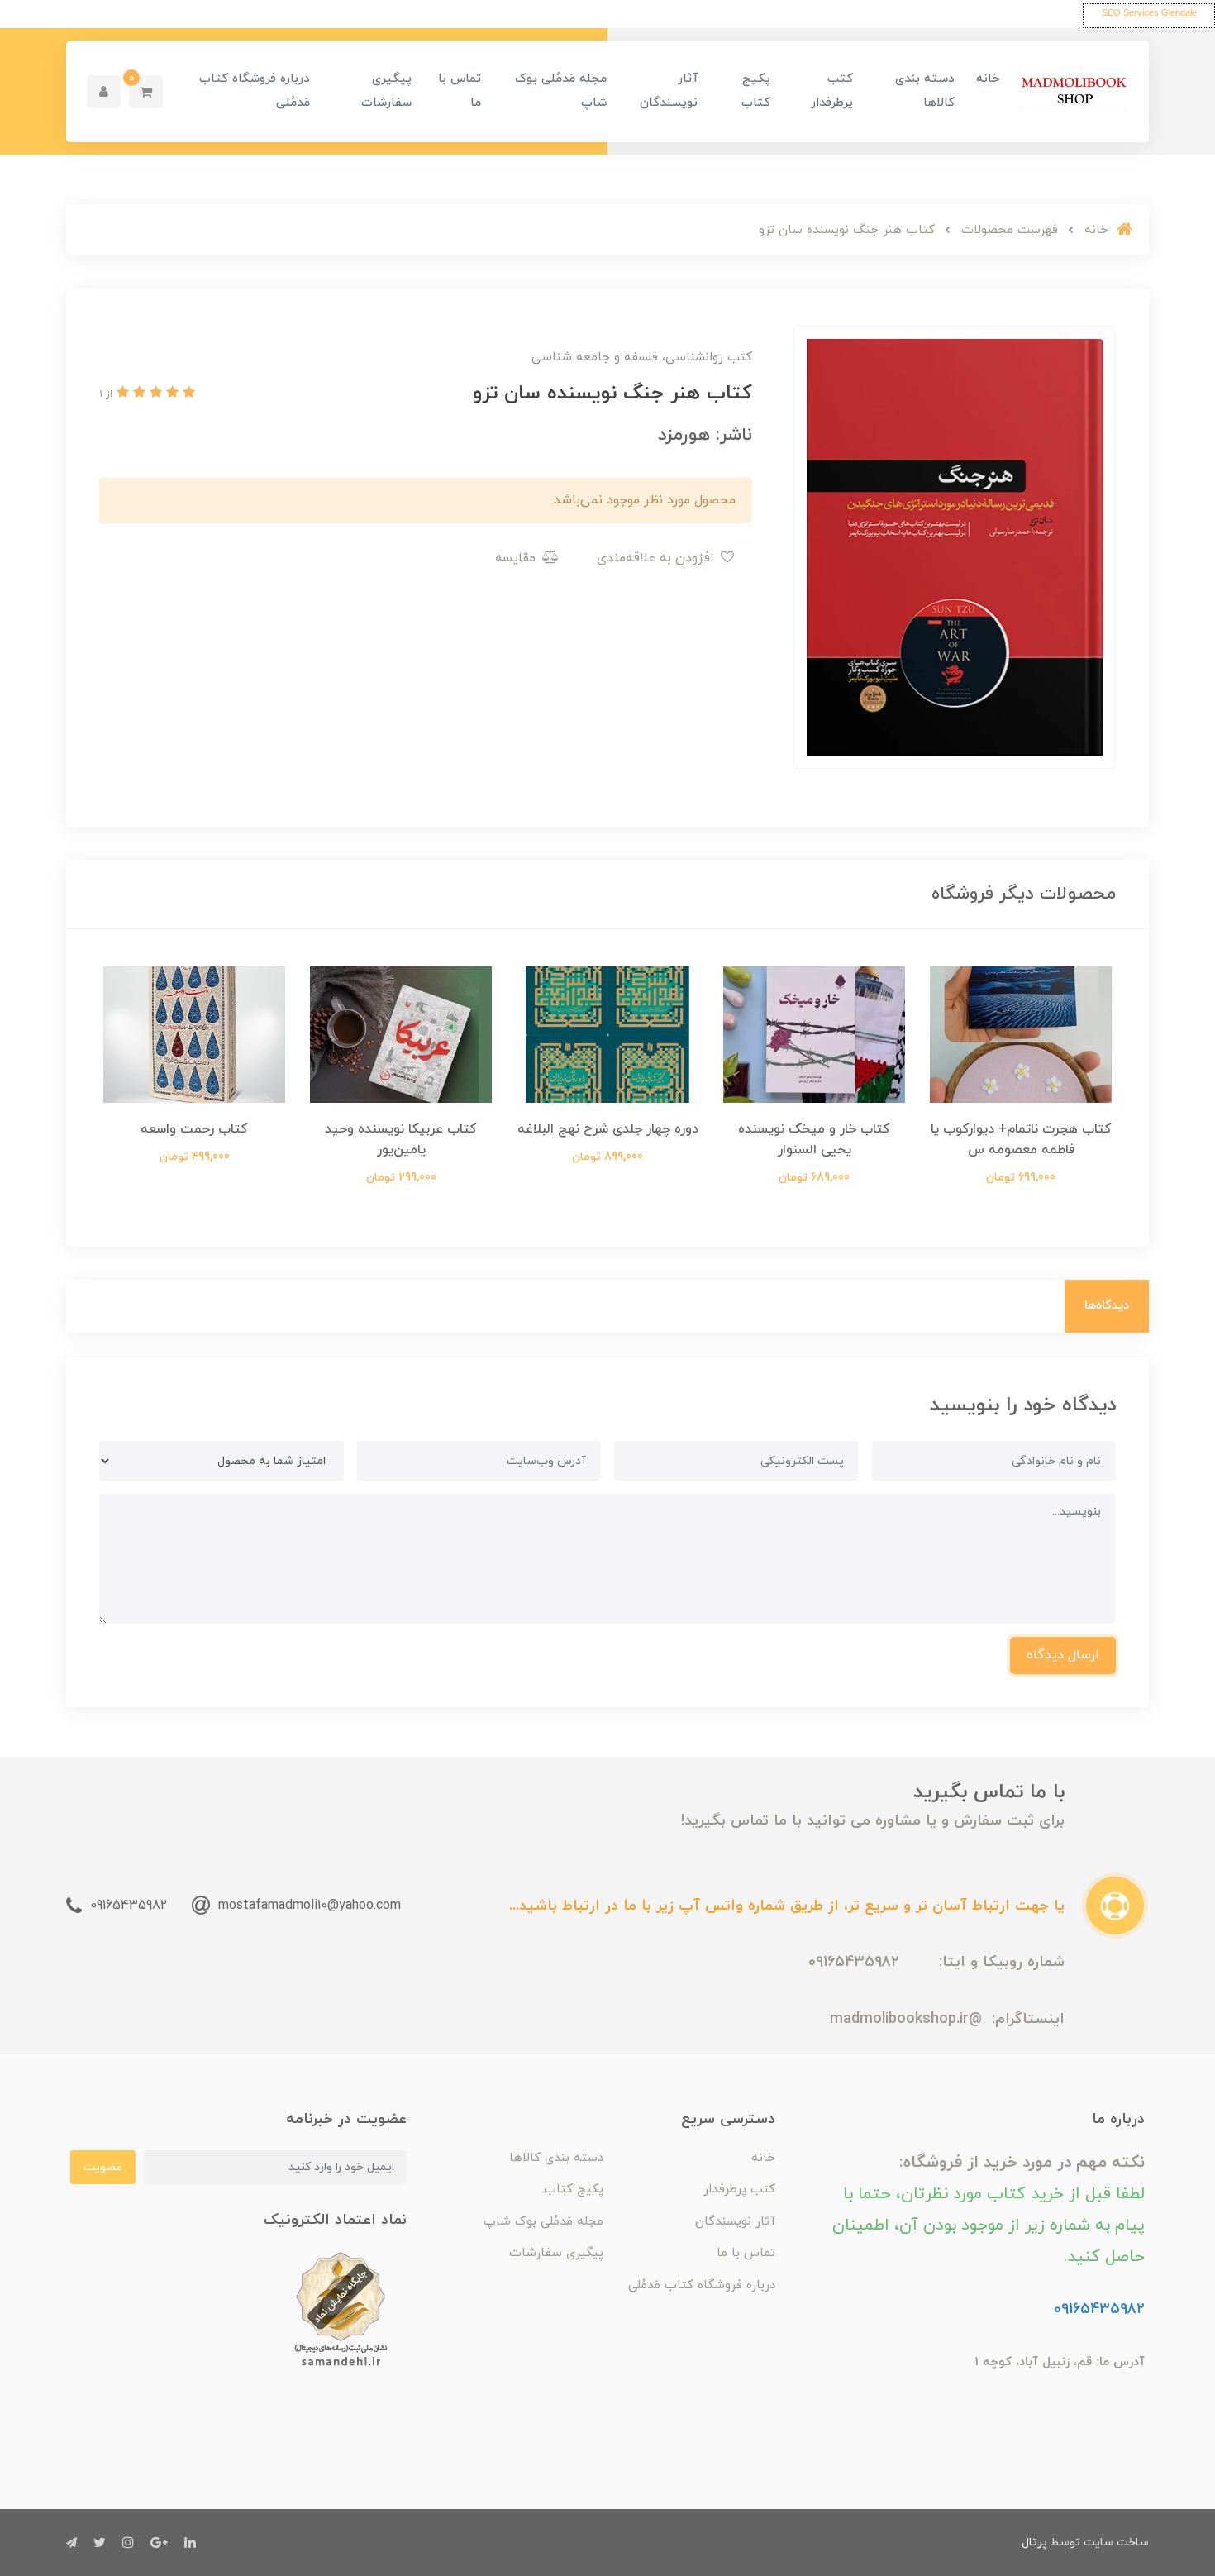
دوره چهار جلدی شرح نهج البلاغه (608, 1129)
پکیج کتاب (756, 91)
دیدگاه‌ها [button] (1107, 1306)
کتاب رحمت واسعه (194, 1129)
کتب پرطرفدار (832, 91)
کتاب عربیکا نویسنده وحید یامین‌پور (401, 1140)
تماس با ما (460, 91)
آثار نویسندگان (669, 91)
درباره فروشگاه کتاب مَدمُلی (255, 91)
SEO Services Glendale (1149, 12)
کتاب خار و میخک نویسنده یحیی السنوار (814, 1140)
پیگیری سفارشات (386, 91)
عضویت (103, 2167)
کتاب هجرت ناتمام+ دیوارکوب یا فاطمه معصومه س (1021, 1140)
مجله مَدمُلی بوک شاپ (561, 91)
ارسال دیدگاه (1063, 1655)
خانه (988, 79)
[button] (146, 92)
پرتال (1034, 2543)
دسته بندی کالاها (925, 91)
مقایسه (517, 558)
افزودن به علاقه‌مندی (658, 558)
